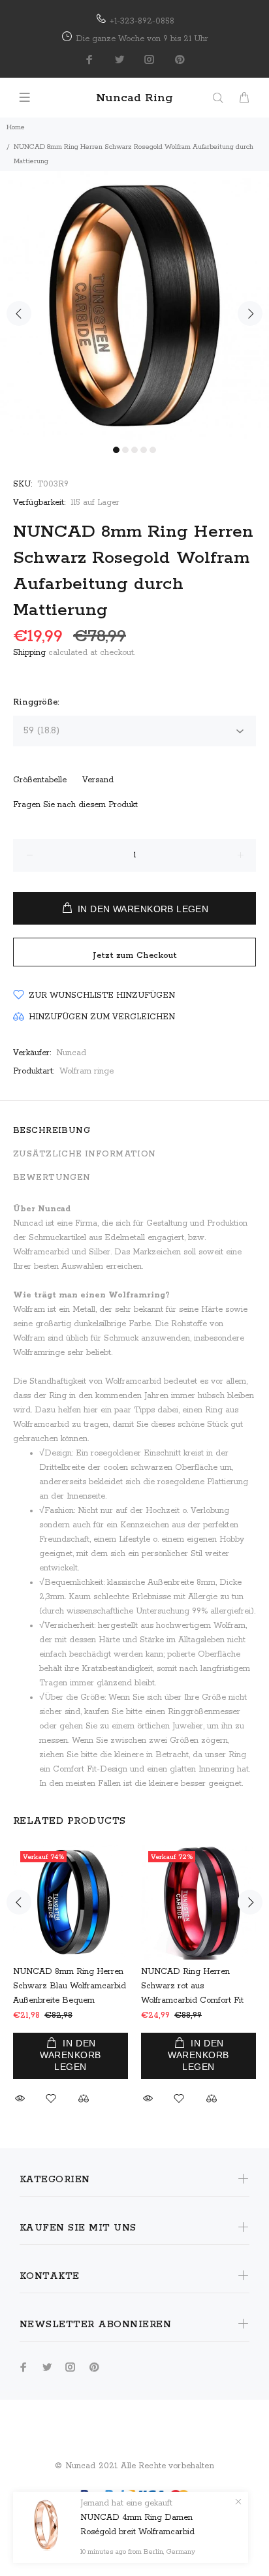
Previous (19, 313)
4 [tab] (144, 450)
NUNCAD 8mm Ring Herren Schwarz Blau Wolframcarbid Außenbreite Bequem (70, 1986)
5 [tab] (153, 450)
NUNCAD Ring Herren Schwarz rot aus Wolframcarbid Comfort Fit (192, 1986)
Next (250, 313)
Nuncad (71, 1053)
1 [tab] (116, 450)
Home (16, 127)
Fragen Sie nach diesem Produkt (75, 805)
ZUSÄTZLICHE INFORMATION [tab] (85, 1154)
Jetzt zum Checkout (135, 956)
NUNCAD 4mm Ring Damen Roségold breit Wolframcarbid (137, 2525)
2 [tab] (125, 450)
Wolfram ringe (87, 1071)
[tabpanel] (134, 306)
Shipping (29, 653)
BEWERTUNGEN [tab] (52, 1178)
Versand (98, 780)
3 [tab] (134, 450)
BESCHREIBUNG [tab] (52, 1131)
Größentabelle (40, 780)
